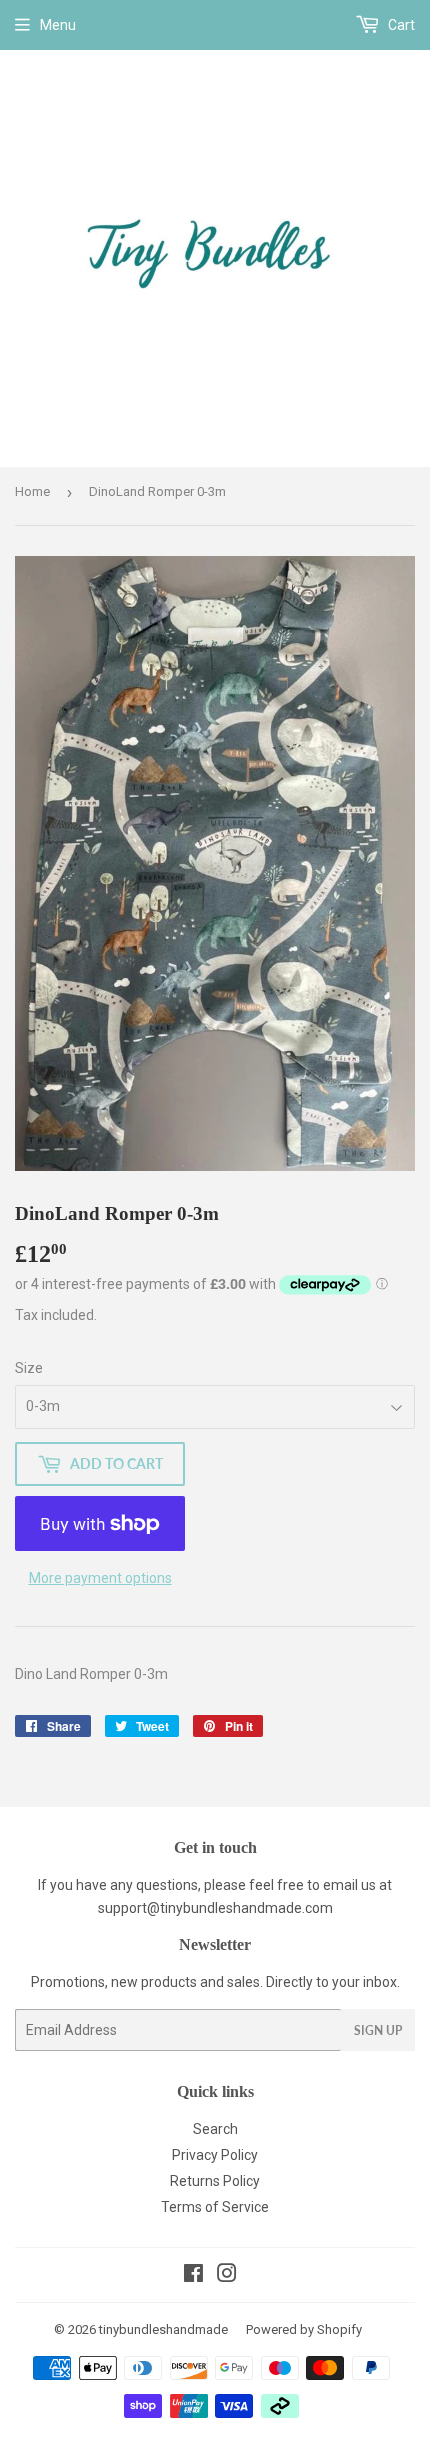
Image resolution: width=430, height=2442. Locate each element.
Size (29, 1368)
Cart (400, 25)
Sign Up (378, 2030)
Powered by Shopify (304, 2329)
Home (32, 491)
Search (215, 2129)
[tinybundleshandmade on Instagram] (227, 2276)
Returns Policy (215, 2181)
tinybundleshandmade (163, 2329)
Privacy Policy (215, 2155)
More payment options (100, 1578)
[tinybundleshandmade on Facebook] (193, 2276)
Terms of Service (215, 2207)
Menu (58, 25)
